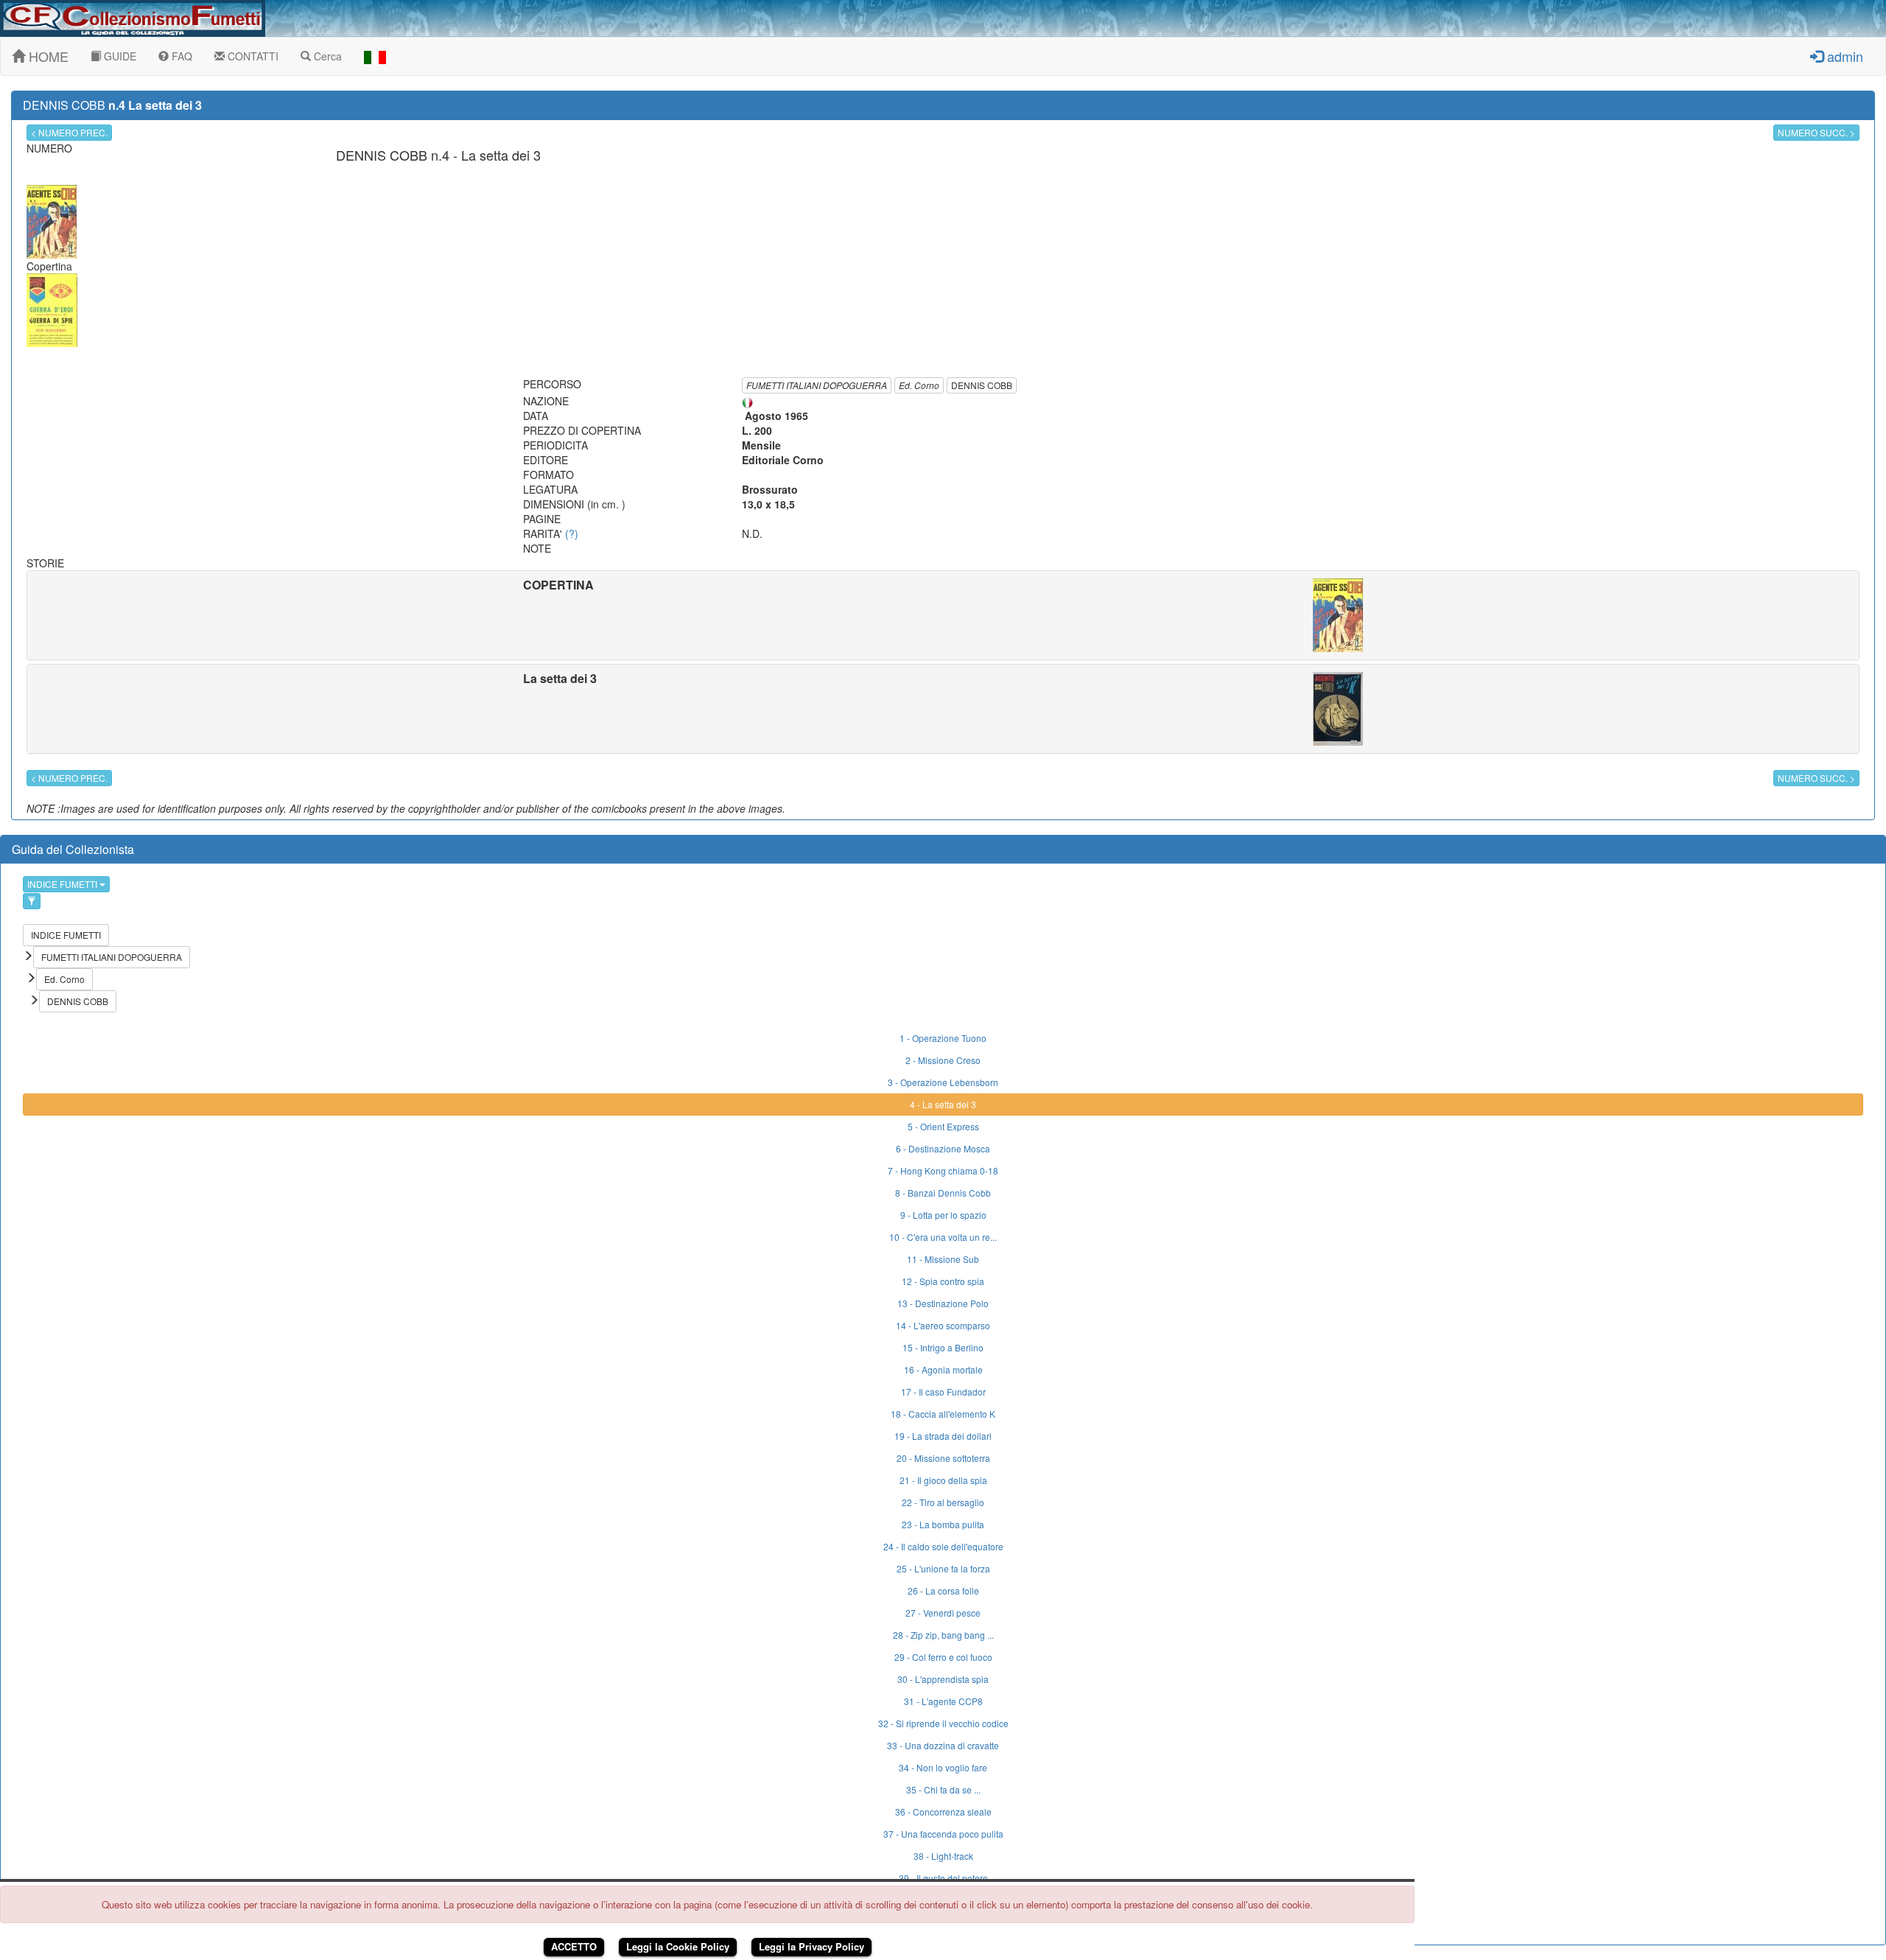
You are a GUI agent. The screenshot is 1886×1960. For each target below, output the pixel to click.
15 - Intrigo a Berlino (943, 1347)
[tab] (943, 615)
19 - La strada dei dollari (943, 1436)
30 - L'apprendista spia (943, 1679)
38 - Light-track (943, 1856)
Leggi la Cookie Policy (678, 1946)
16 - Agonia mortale (943, 1369)
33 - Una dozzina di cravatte (943, 1745)
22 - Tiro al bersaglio (943, 1502)
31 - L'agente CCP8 (943, 1701)
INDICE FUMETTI (63, 884)
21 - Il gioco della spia (943, 1480)
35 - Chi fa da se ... (943, 1789)
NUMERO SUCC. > (1816, 132)
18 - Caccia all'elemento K (943, 1414)
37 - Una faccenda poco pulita (943, 1834)
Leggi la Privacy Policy (811, 1946)
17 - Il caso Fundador (943, 1392)
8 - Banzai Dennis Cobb (943, 1193)
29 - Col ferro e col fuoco (943, 1657)
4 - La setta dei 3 (943, 1104)
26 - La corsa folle (943, 1590)
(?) (572, 533)
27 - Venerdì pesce (943, 1613)
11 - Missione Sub (943, 1259)
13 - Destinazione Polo (943, 1303)
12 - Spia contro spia (943, 1281)
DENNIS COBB (982, 385)
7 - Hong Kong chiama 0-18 (943, 1170)
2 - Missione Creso (943, 1060)
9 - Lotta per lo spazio (943, 1215)
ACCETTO (574, 1946)
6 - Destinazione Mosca (943, 1148)
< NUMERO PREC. (69, 132)
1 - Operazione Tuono (943, 1038)
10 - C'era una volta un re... (943, 1237)
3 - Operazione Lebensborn (943, 1082)
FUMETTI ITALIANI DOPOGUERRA (817, 385)
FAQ (180, 56)
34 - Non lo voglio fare (943, 1767)
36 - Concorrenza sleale (943, 1812)
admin (1843, 56)
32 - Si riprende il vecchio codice (943, 1723)
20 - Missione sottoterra (943, 1458)
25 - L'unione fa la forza (943, 1568)
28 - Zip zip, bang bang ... (943, 1635)
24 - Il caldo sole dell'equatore (943, 1546)
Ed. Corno (919, 385)
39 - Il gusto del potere (943, 1878)
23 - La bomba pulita (943, 1524)
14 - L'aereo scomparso (943, 1325)
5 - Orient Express (943, 1126)
